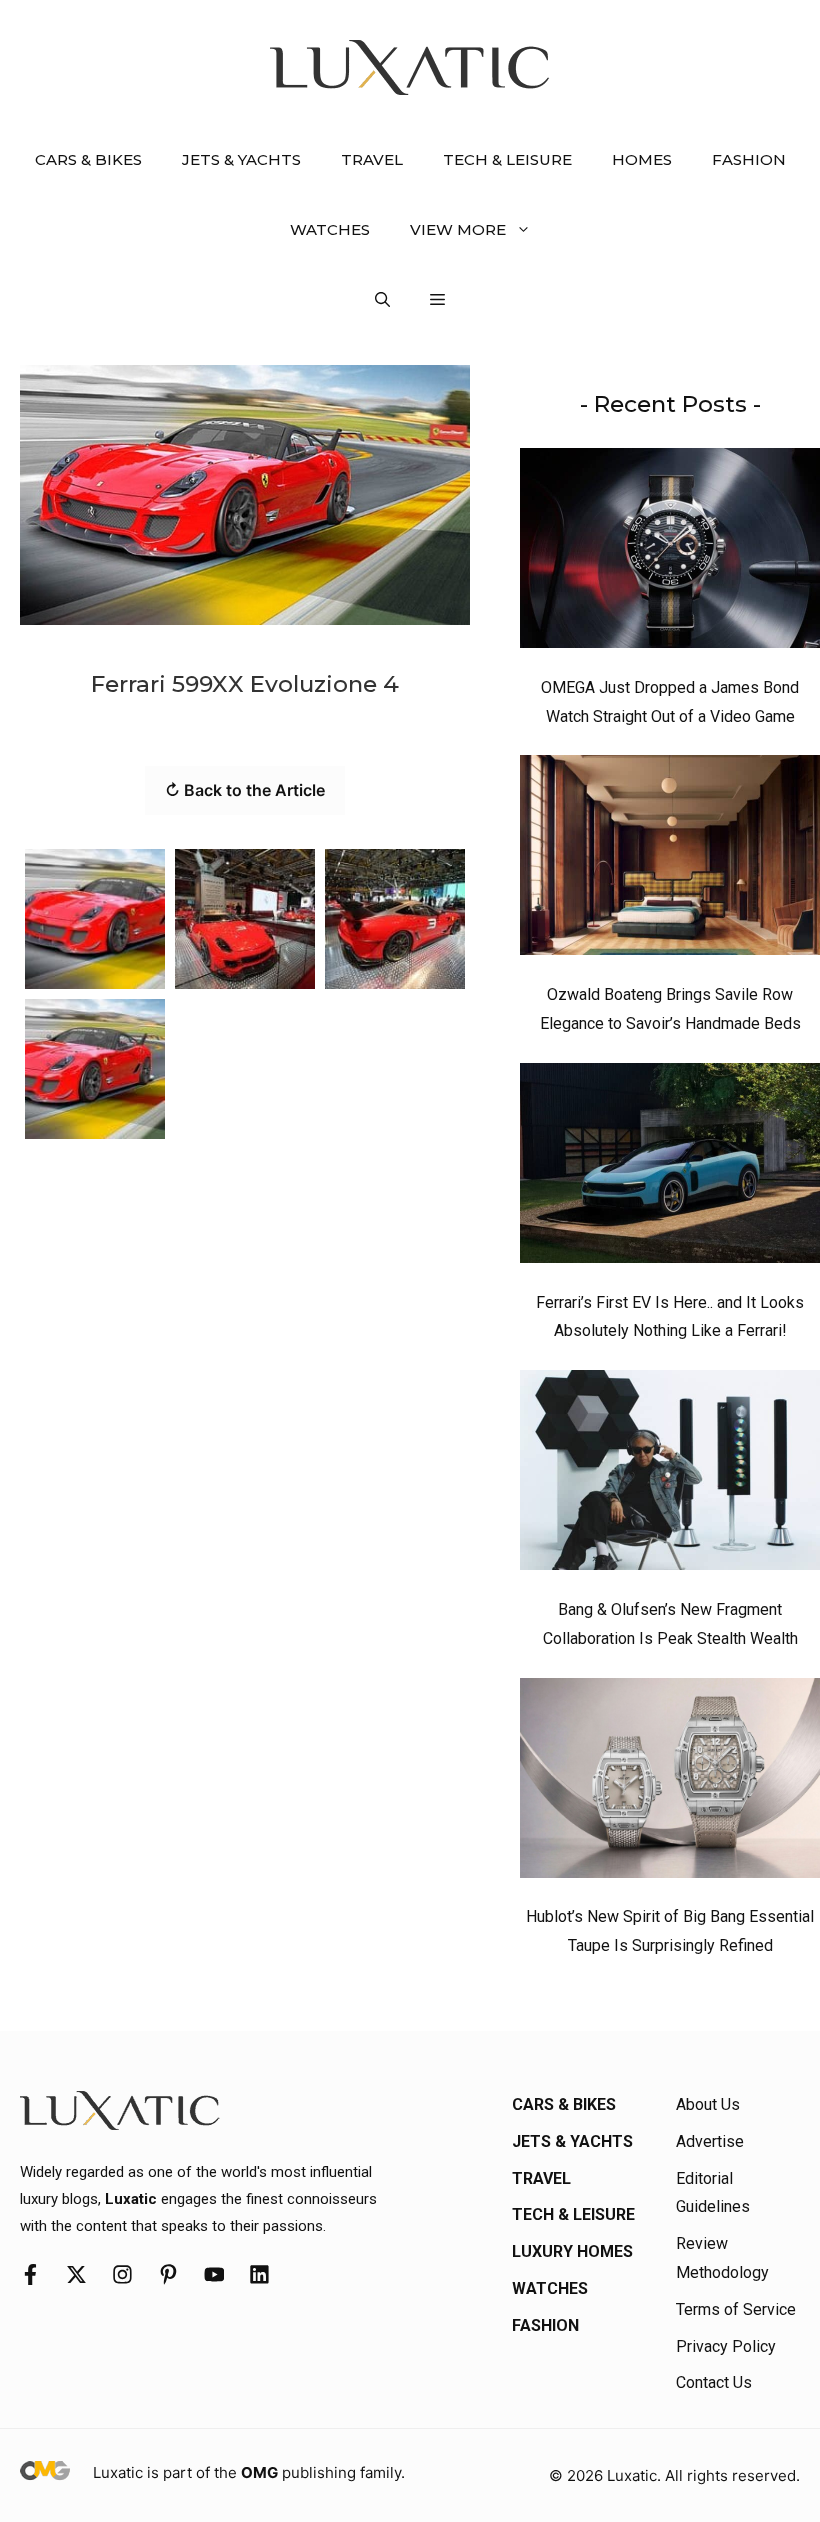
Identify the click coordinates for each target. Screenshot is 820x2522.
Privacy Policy (726, 2346)
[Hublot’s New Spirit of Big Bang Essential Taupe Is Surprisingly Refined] (670, 1783)
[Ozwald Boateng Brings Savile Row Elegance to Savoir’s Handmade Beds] (670, 860)
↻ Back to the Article (245, 790)
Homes (642, 159)
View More (458, 229)
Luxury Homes (572, 2251)
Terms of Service (736, 2309)
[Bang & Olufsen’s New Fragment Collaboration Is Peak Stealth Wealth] (670, 1475)
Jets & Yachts (241, 159)
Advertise (710, 2141)
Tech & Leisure (507, 159)
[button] (382, 300)
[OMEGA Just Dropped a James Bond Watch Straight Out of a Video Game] (670, 553)
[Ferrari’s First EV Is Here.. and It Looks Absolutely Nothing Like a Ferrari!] (670, 1168)
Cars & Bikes (88, 159)
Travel (372, 159)
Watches (330, 229)
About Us (708, 2104)
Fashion (749, 159)
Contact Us (714, 2382)
